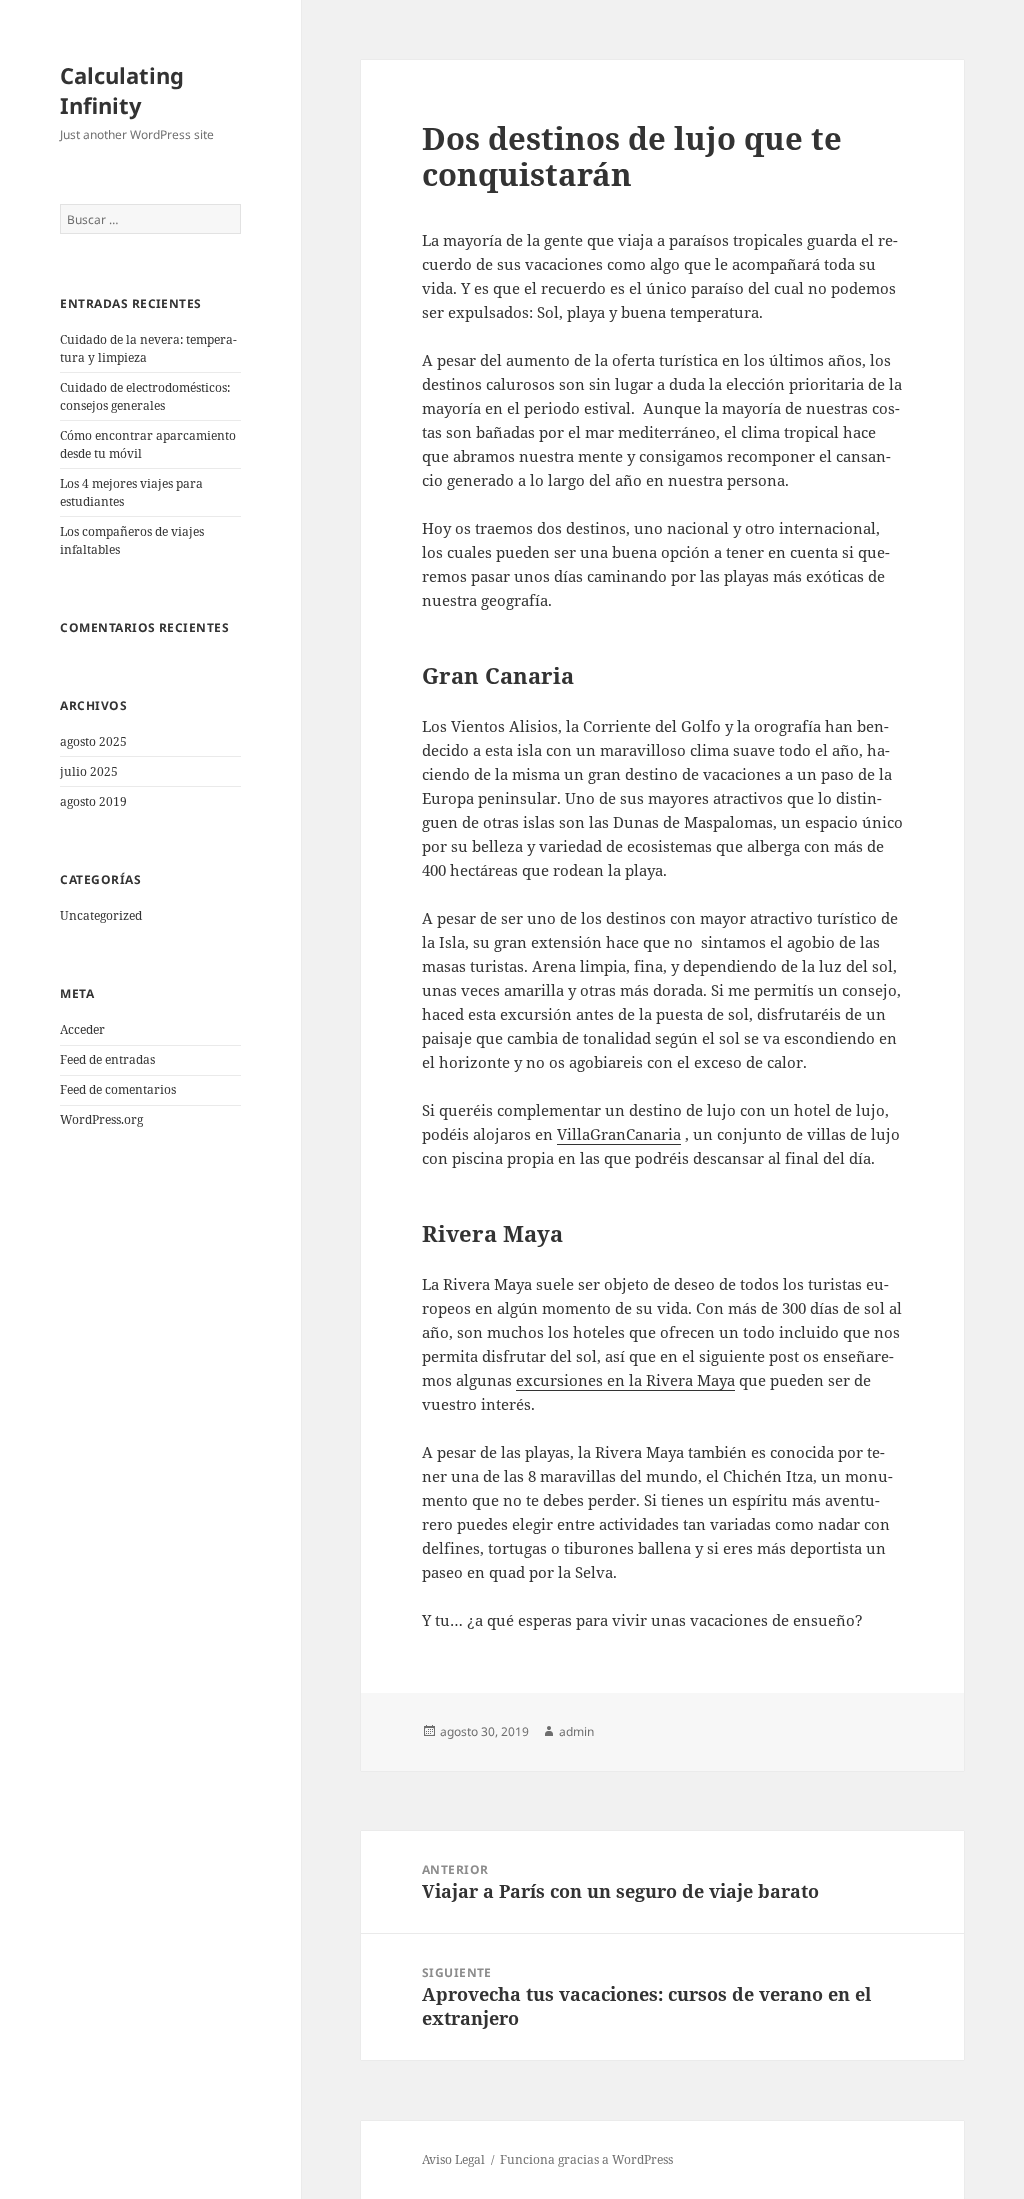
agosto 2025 (93, 741)
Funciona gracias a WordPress (586, 2159)
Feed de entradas (107, 1059)
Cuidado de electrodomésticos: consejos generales (145, 396)
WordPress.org (101, 1119)
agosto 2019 (93, 801)
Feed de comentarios (118, 1089)
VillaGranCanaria (619, 1134)
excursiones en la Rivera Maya (625, 1380)
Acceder (82, 1029)
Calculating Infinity (122, 90)
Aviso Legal (453, 2159)
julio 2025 (89, 771)
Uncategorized (101, 915)
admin (576, 1731)
